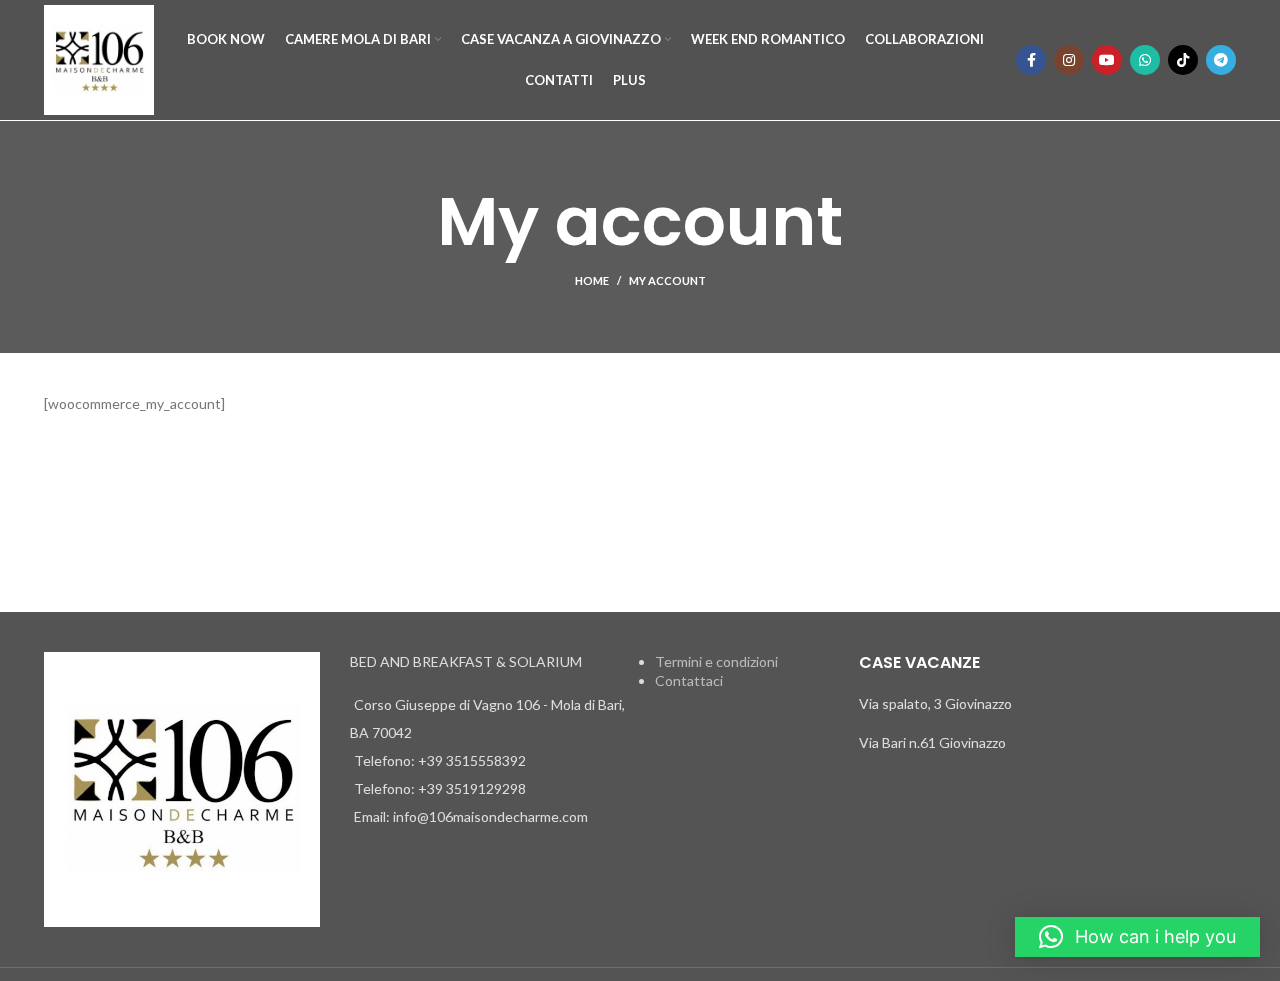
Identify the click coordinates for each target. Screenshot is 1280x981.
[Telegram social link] (1221, 60)
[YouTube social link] (1107, 60)
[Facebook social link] (1031, 60)
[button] (1137, 937)
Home (592, 280)
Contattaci (689, 680)
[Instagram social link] (1069, 60)
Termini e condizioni (716, 661)
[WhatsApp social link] (1145, 60)
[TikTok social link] (1183, 60)
